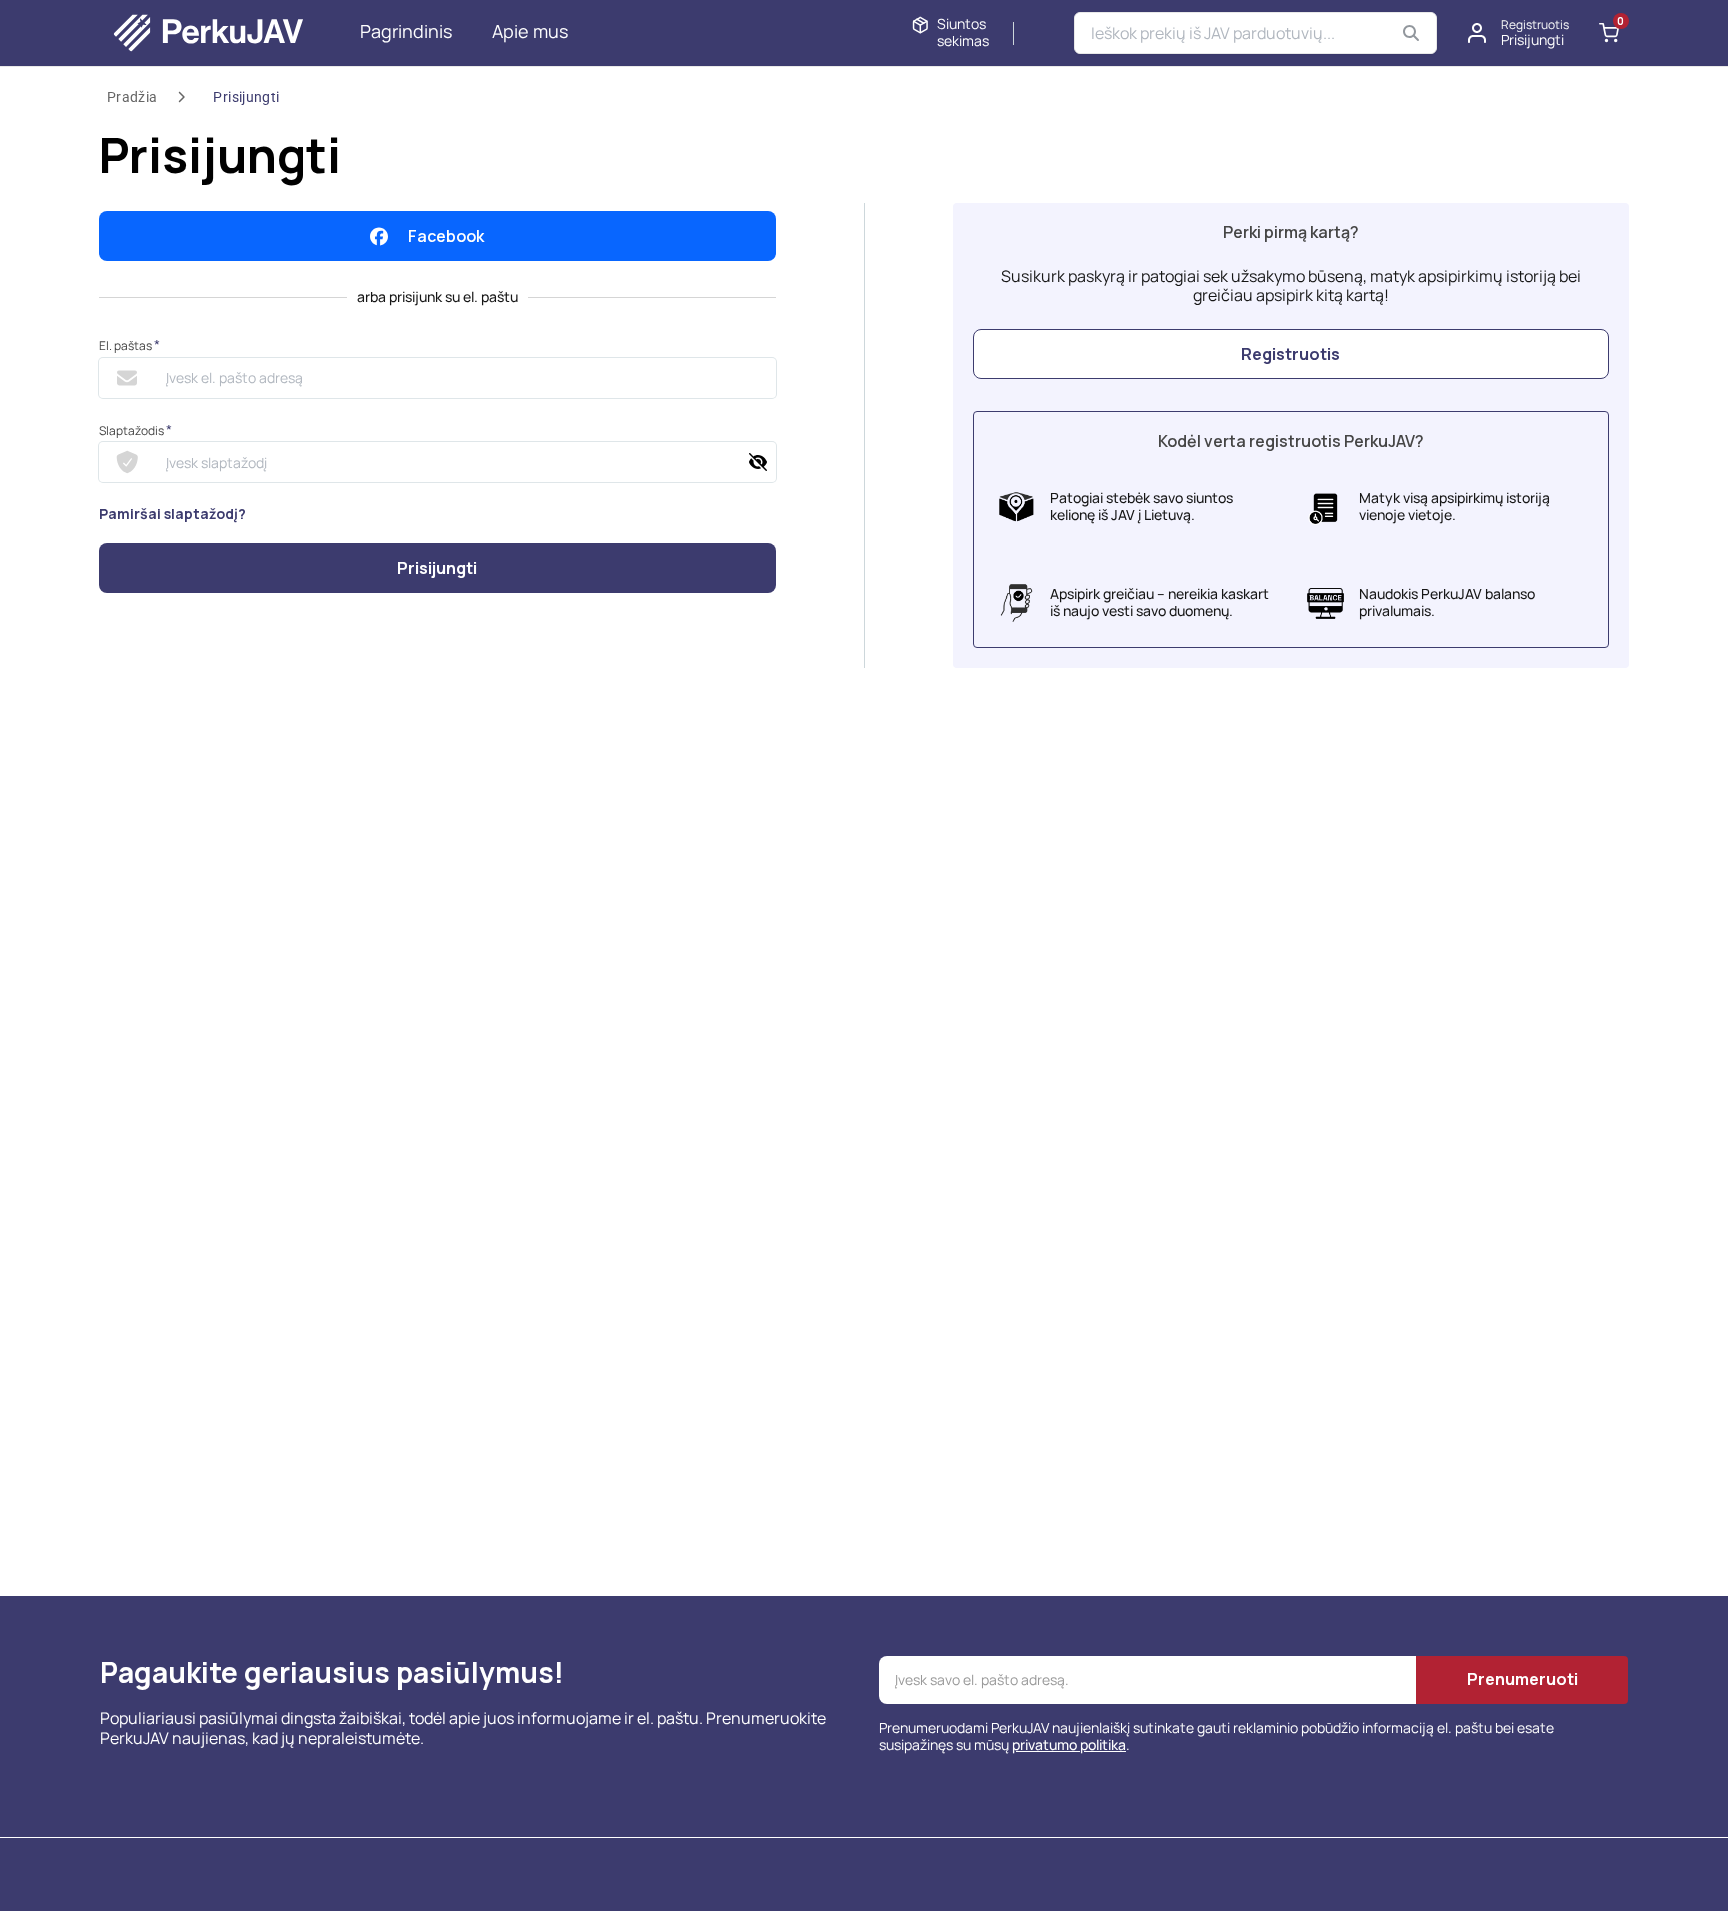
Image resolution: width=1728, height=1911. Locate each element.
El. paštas (129, 345)
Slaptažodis (135, 430)
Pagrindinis (406, 31)
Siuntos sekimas (963, 33)
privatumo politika (1069, 1744)
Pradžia (132, 97)
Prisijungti (246, 97)
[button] (1519, 33)
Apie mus (530, 31)
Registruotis (1290, 354)
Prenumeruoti (1522, 1679)
